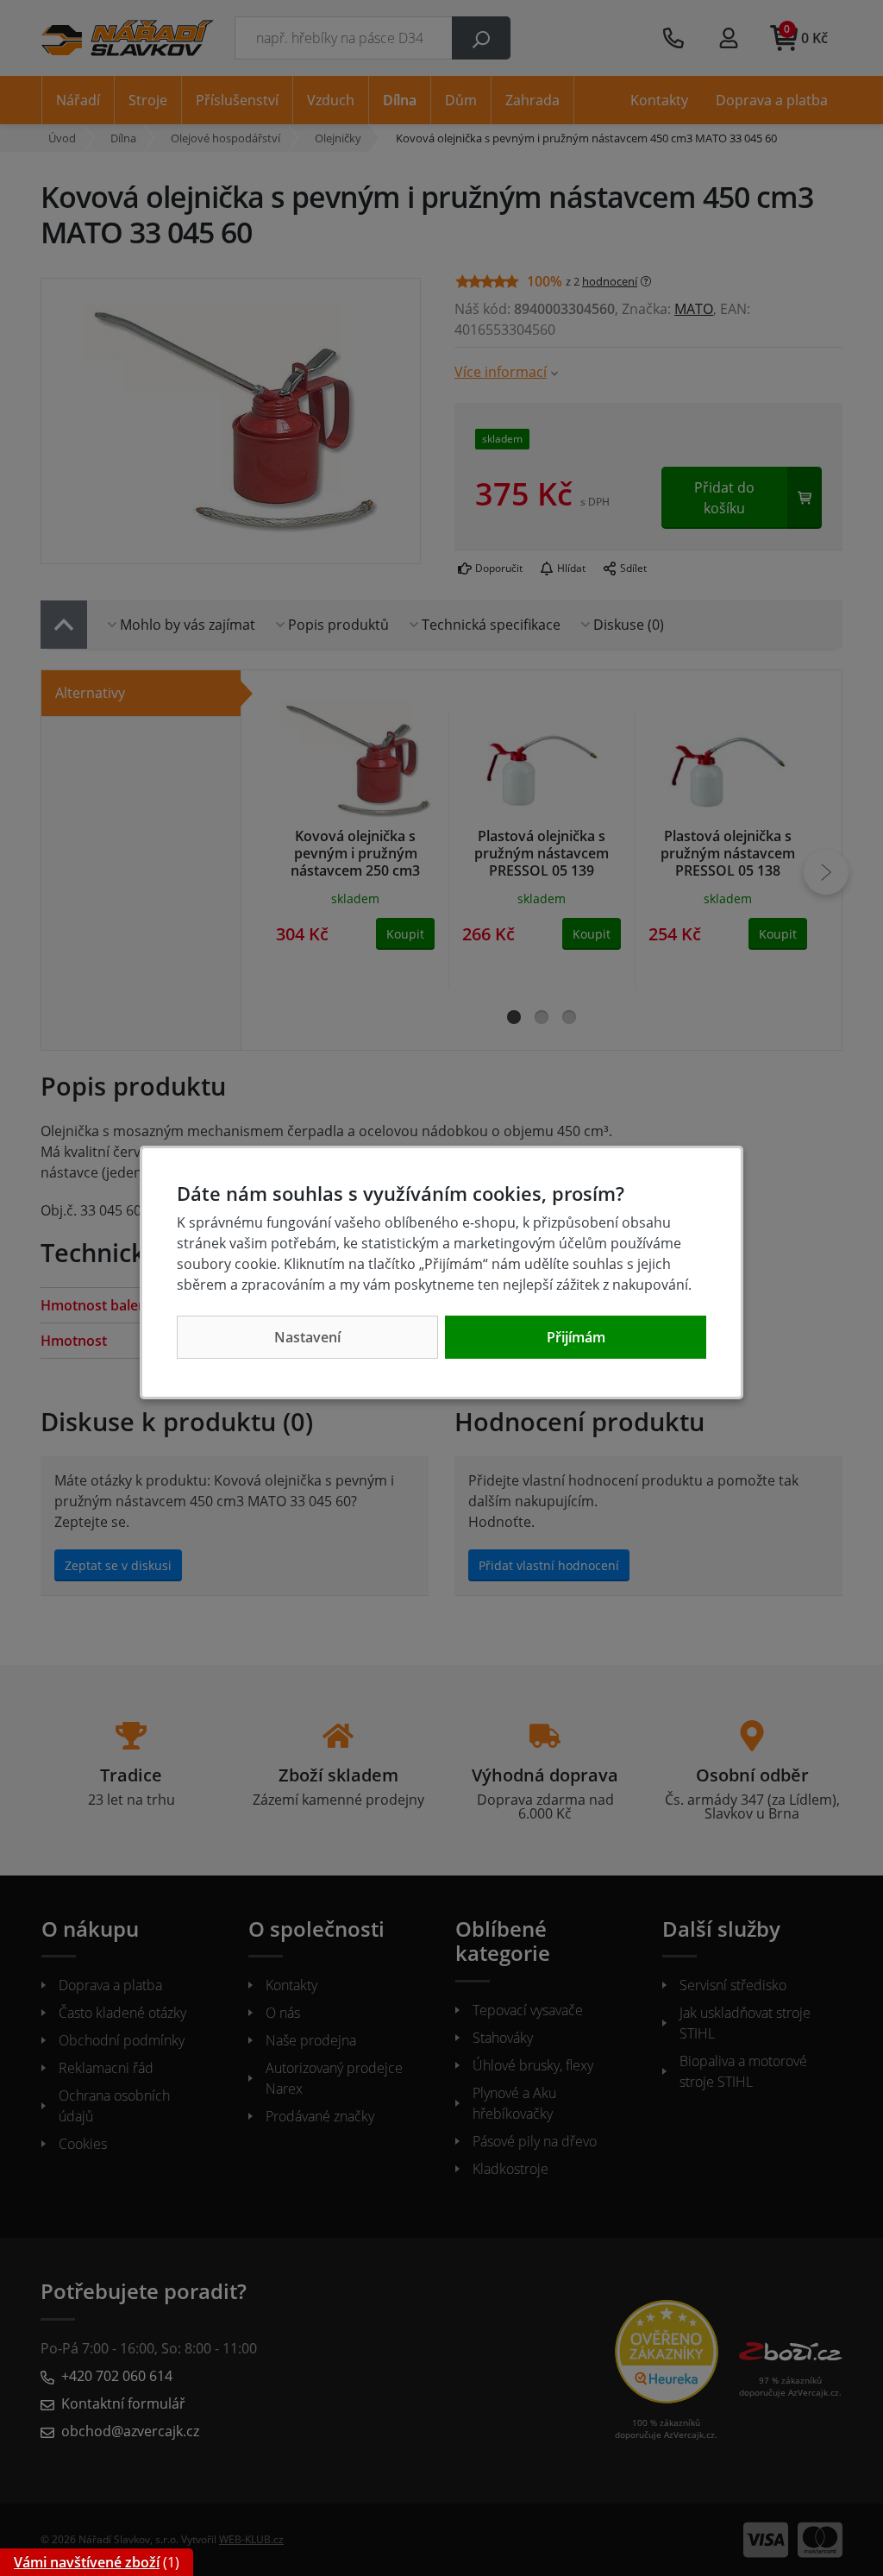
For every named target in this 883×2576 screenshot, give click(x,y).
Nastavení (307, 1337)
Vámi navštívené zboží (87, 2562)
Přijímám (576, 1337)
